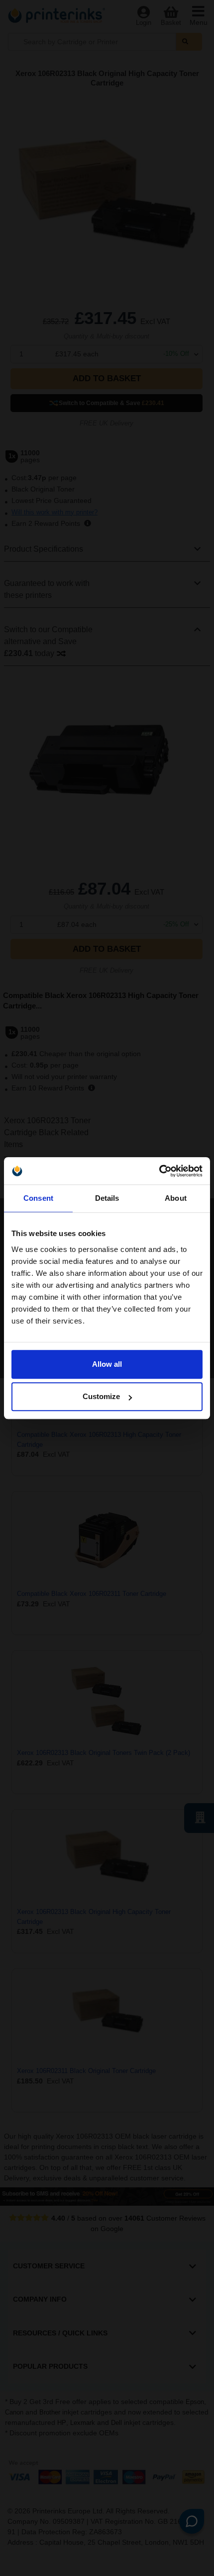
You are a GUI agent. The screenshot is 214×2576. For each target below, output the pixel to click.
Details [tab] (107, 1198)
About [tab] (176, 1198)
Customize (101, 1396)
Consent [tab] (38, 1198)
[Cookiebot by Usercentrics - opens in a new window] (159, 1171)
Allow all (107, 1364)
